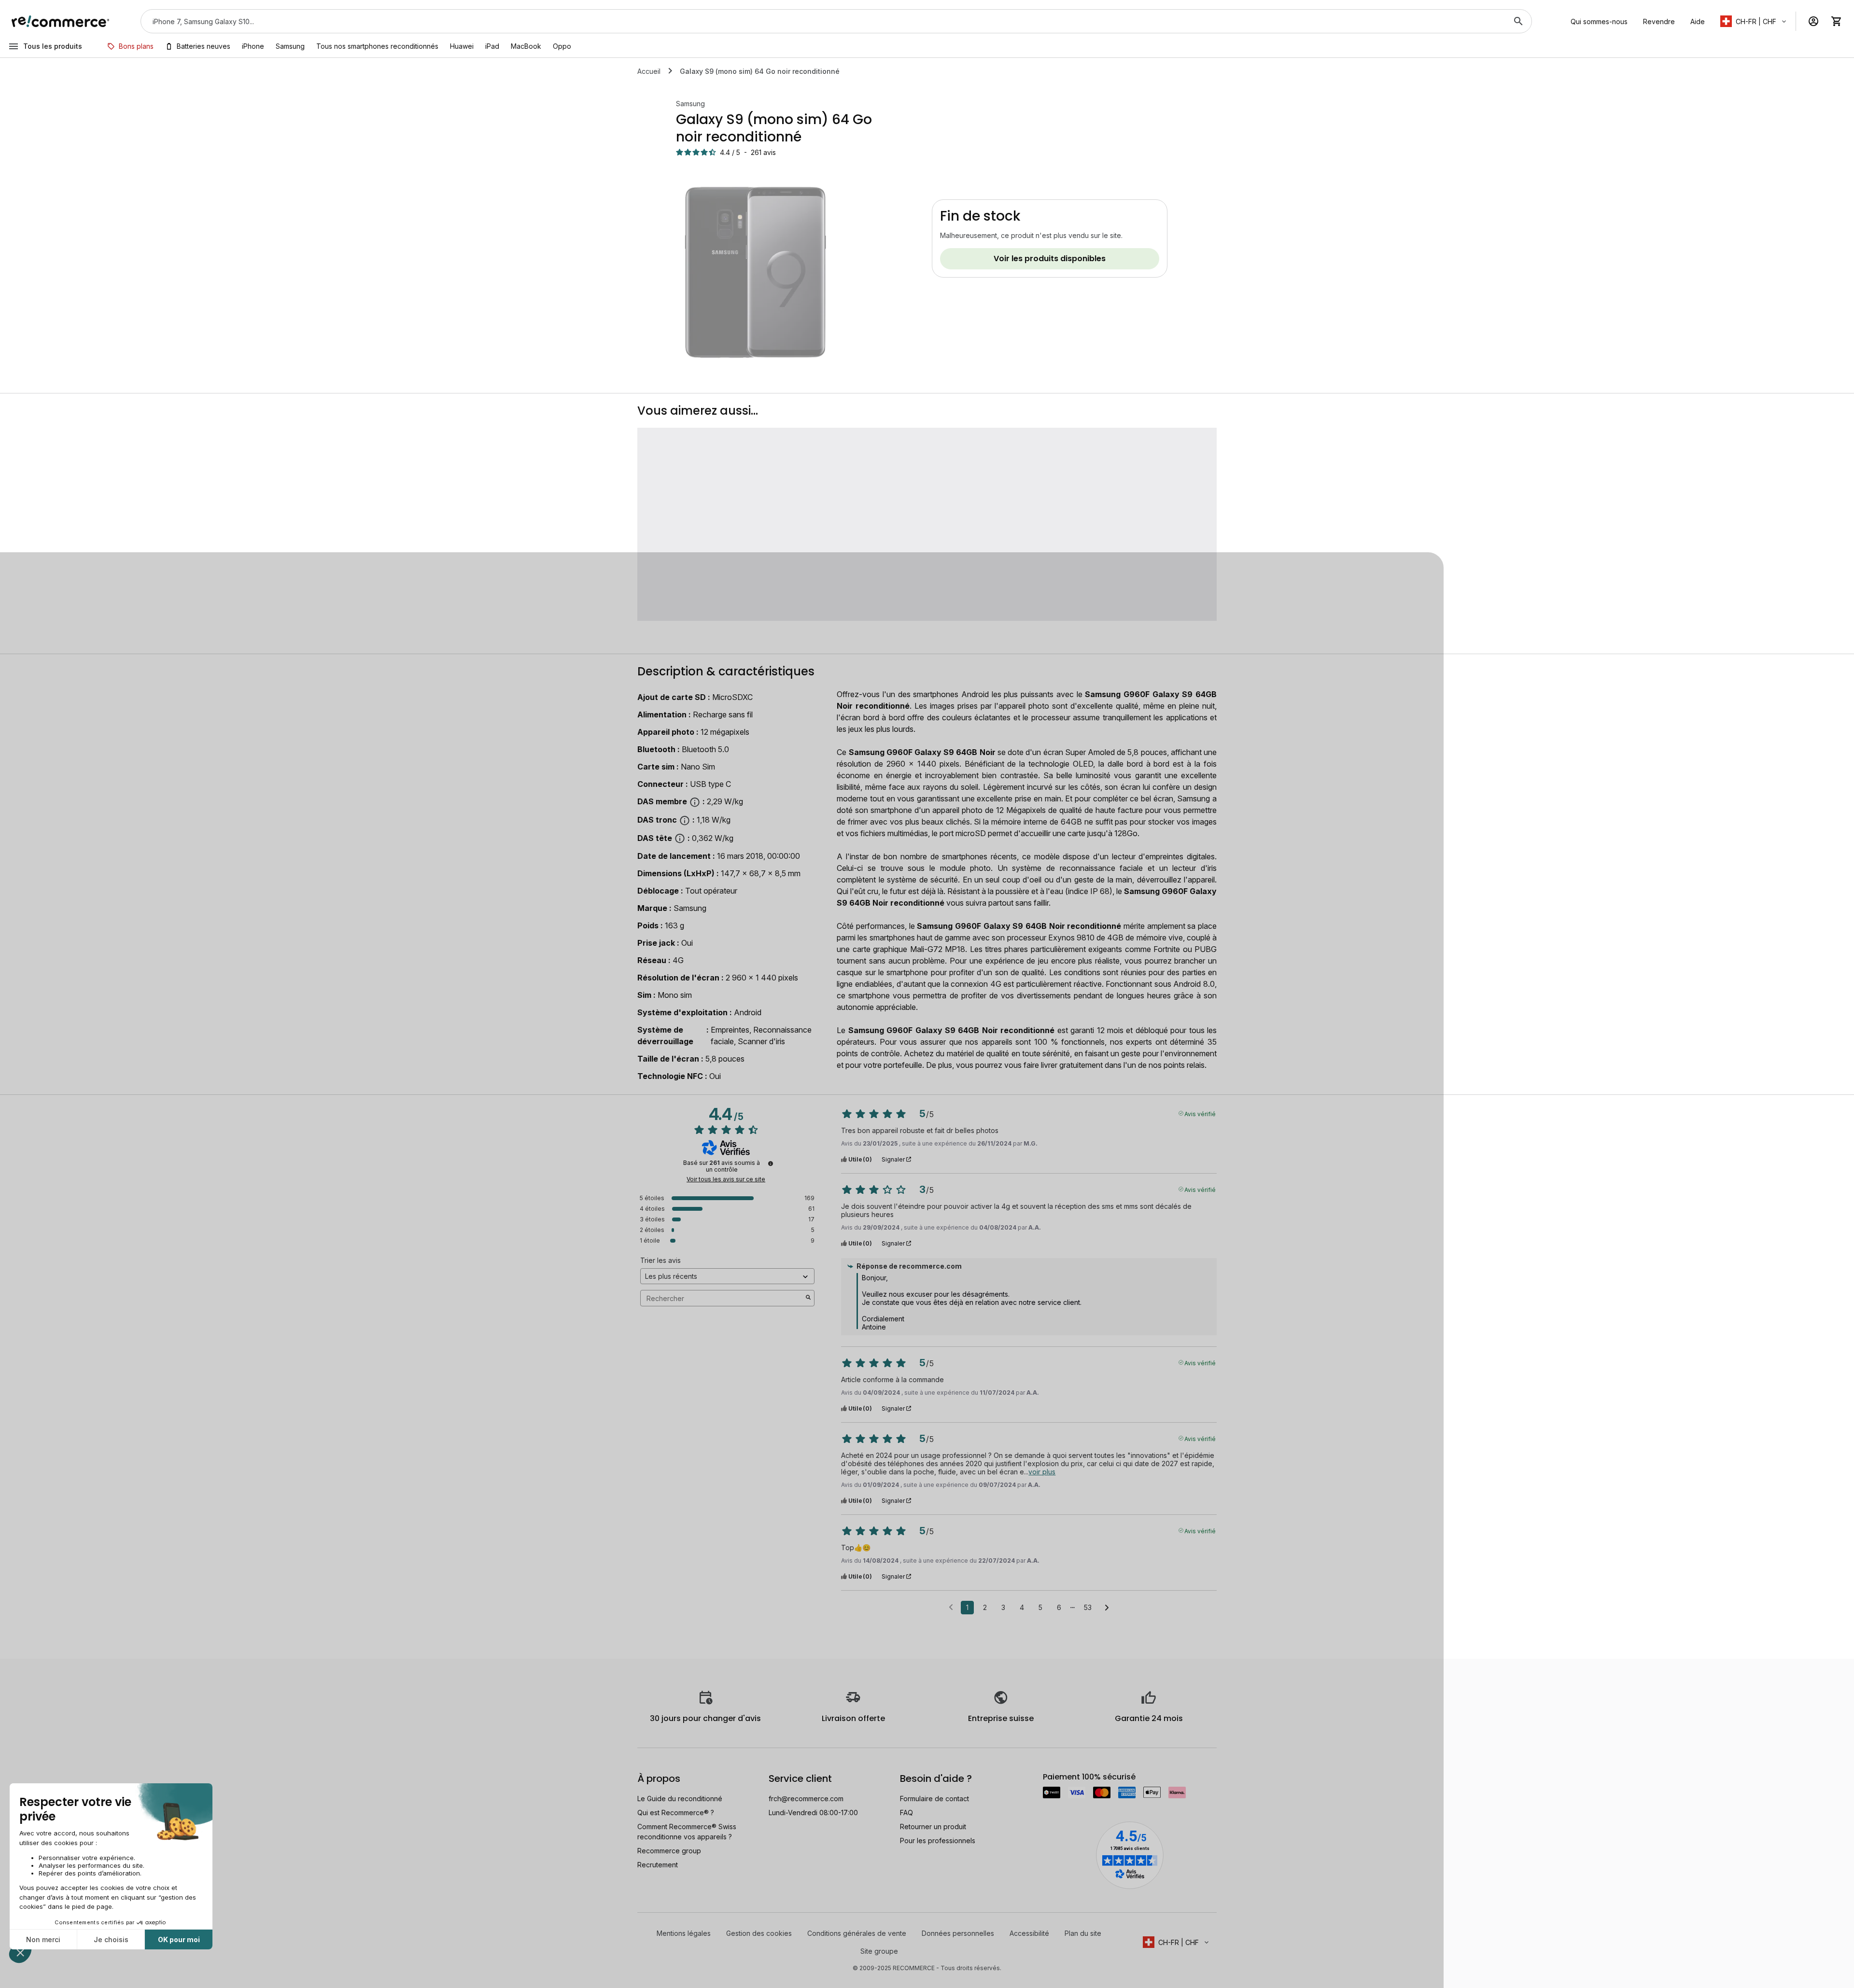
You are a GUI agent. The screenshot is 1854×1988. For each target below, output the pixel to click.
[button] (1754, 21)
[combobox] (823, 21)
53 (1088, 1607)
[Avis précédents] (951, 1607)
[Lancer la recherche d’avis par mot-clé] (808, 1298)
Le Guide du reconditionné (680, 1799)
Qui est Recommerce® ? (676, 1813)
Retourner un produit (933, 1827)
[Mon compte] (1813, 21)
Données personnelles (958, 1933)
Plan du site (1083, 1933)
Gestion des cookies (759, 1933)
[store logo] (61, 21)
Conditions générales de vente (857, 1933)
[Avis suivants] (1107, 1608)
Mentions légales (684, 1933)
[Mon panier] (1837, 21)
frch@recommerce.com (806, 1799)
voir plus (1042, 1472)
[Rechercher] (1518, 21)
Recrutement (658, 1865)
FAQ (906, 1813)
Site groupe (879, 1951)
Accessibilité (1029, 1933)
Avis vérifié (1200, 1113)
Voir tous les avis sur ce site (726, 1179)
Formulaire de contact (934, 1799)
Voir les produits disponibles (1050, 259)
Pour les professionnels (938, 1841)
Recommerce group (669, 1851)
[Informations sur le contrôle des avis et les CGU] (771, 1163)
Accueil (649, 71)
